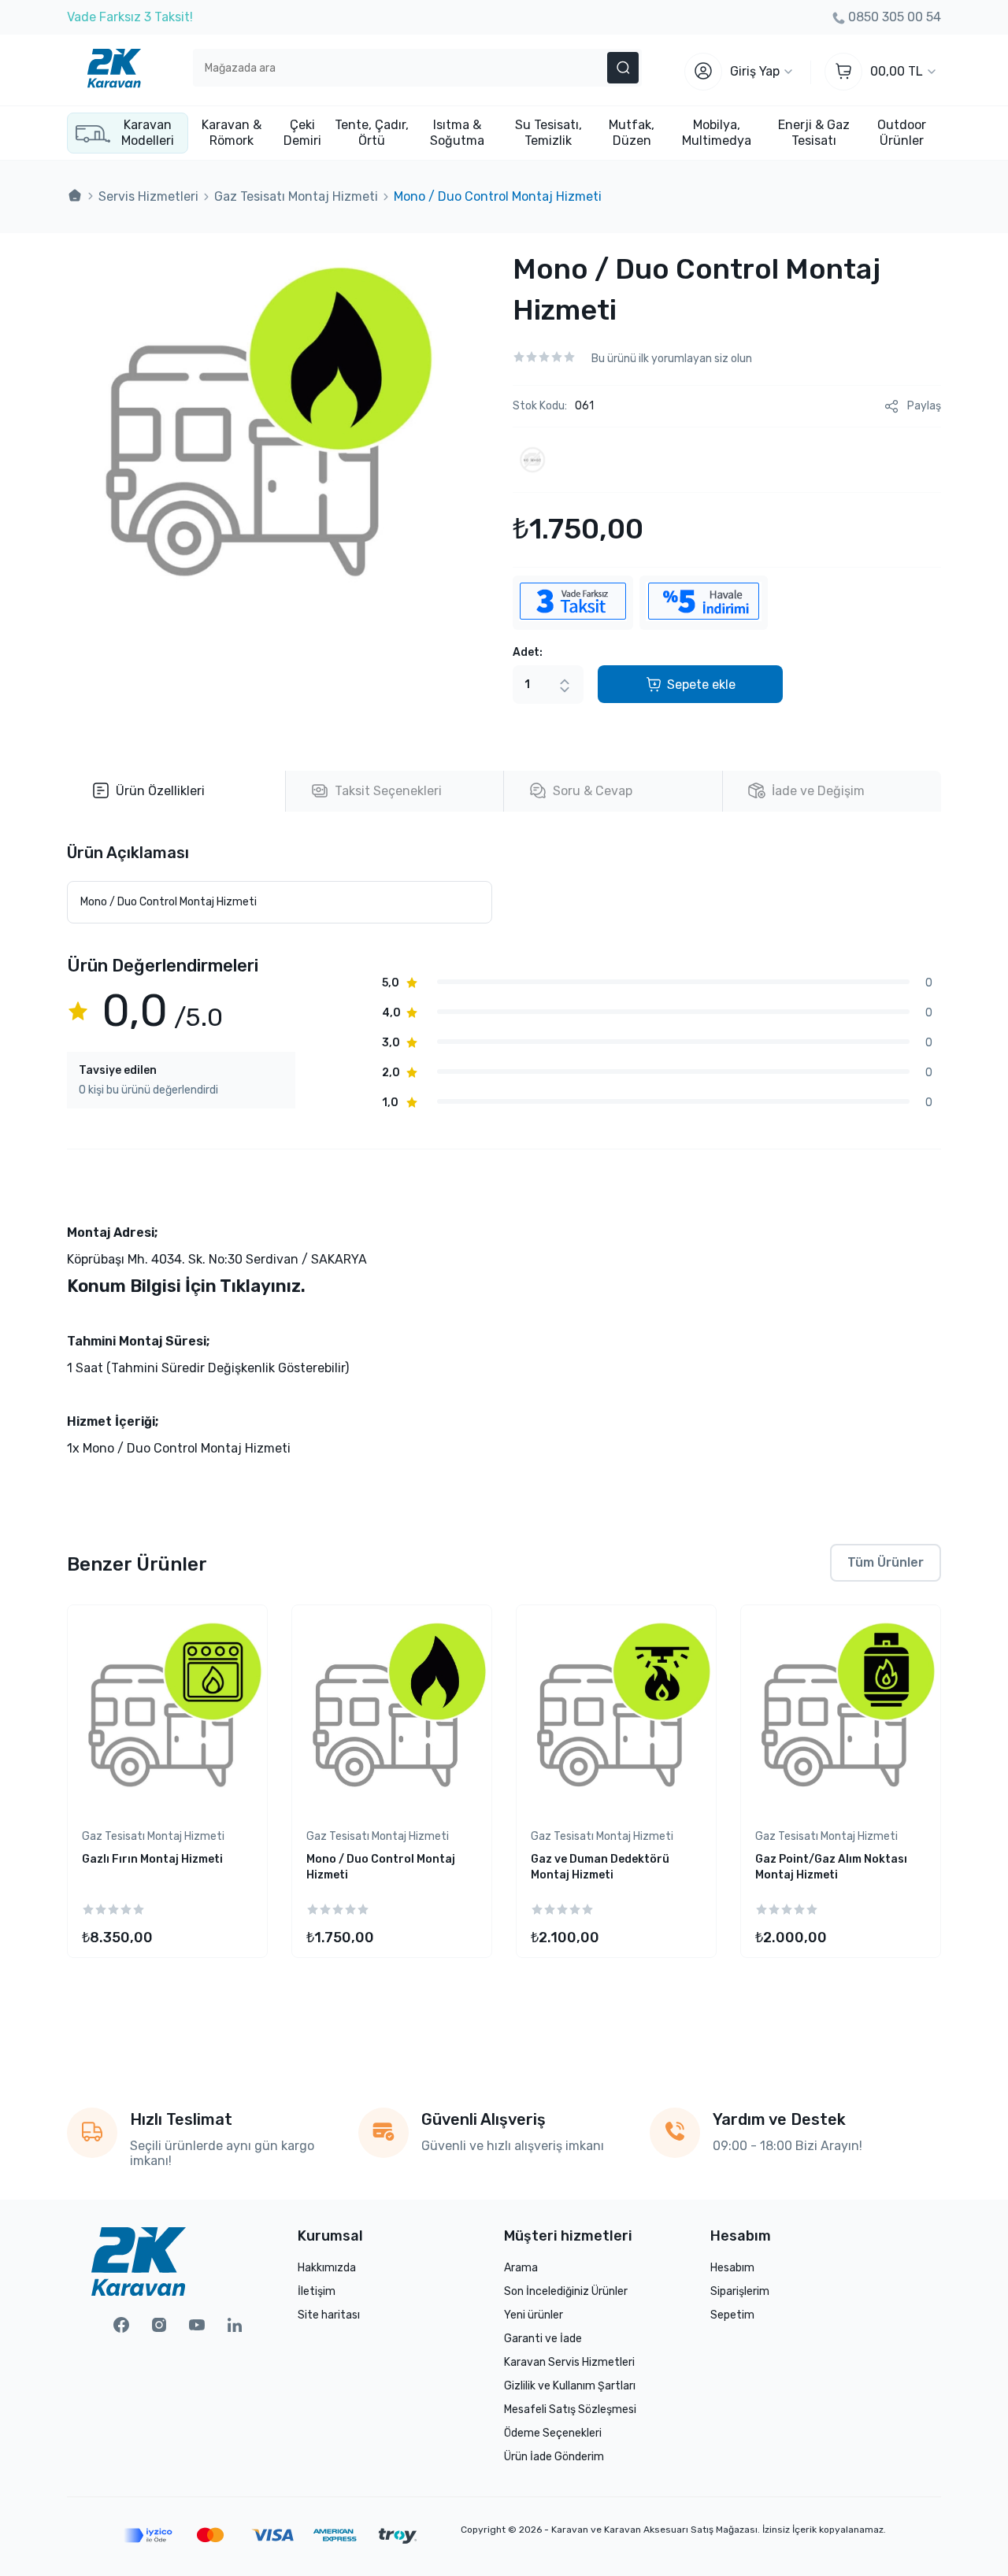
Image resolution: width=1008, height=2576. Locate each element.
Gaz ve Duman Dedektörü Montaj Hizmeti (600, 1867)
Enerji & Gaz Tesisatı (814, 133)
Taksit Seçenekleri (388, 791)
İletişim (317, 2291)
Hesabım (732, 2268)
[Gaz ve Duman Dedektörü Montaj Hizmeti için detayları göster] (616, 1713)
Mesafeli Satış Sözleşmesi (570, 2409)
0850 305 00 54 (895, 17)
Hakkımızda (327, 2268)
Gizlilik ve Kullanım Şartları (570, 2386)
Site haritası (329, 2315)
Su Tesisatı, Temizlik (548, 133)
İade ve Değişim (818, 791)
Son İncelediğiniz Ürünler (566, 2291)
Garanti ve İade (543, 2339)
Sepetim (732, 2315)
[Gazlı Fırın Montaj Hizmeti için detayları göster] (167, 1713)
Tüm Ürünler (886, 1562)
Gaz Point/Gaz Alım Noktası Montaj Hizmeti (831, 1867)
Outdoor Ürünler (902, 133)
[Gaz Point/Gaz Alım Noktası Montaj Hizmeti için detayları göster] (841, 1713)
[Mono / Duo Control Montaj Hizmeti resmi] (255, 620)
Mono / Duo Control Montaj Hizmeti (381, 1867)
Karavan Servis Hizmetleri (569, 2362)
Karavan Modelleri (148, 133)
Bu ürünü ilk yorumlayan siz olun (672, 359)
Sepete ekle (701, 685)
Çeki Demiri (302, 133)
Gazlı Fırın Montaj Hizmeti (152, 1859)
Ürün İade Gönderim (554, 2457)
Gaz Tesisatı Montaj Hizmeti (153, 1836)
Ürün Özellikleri (160, 791)
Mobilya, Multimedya (717, 133)
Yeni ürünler (534, 2315)
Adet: (528, 652)
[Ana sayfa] (75, 196)
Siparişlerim (740, 2291)
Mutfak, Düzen (632, 133)
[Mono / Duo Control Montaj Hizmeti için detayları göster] (392, 1713)
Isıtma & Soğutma (457, 133)
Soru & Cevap (593, 791)
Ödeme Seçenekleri (553, 2433)
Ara (623, 68)
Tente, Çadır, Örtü (372, 133)
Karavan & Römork (232, 133)
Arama (521, 2268)
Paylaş (924, 406)
